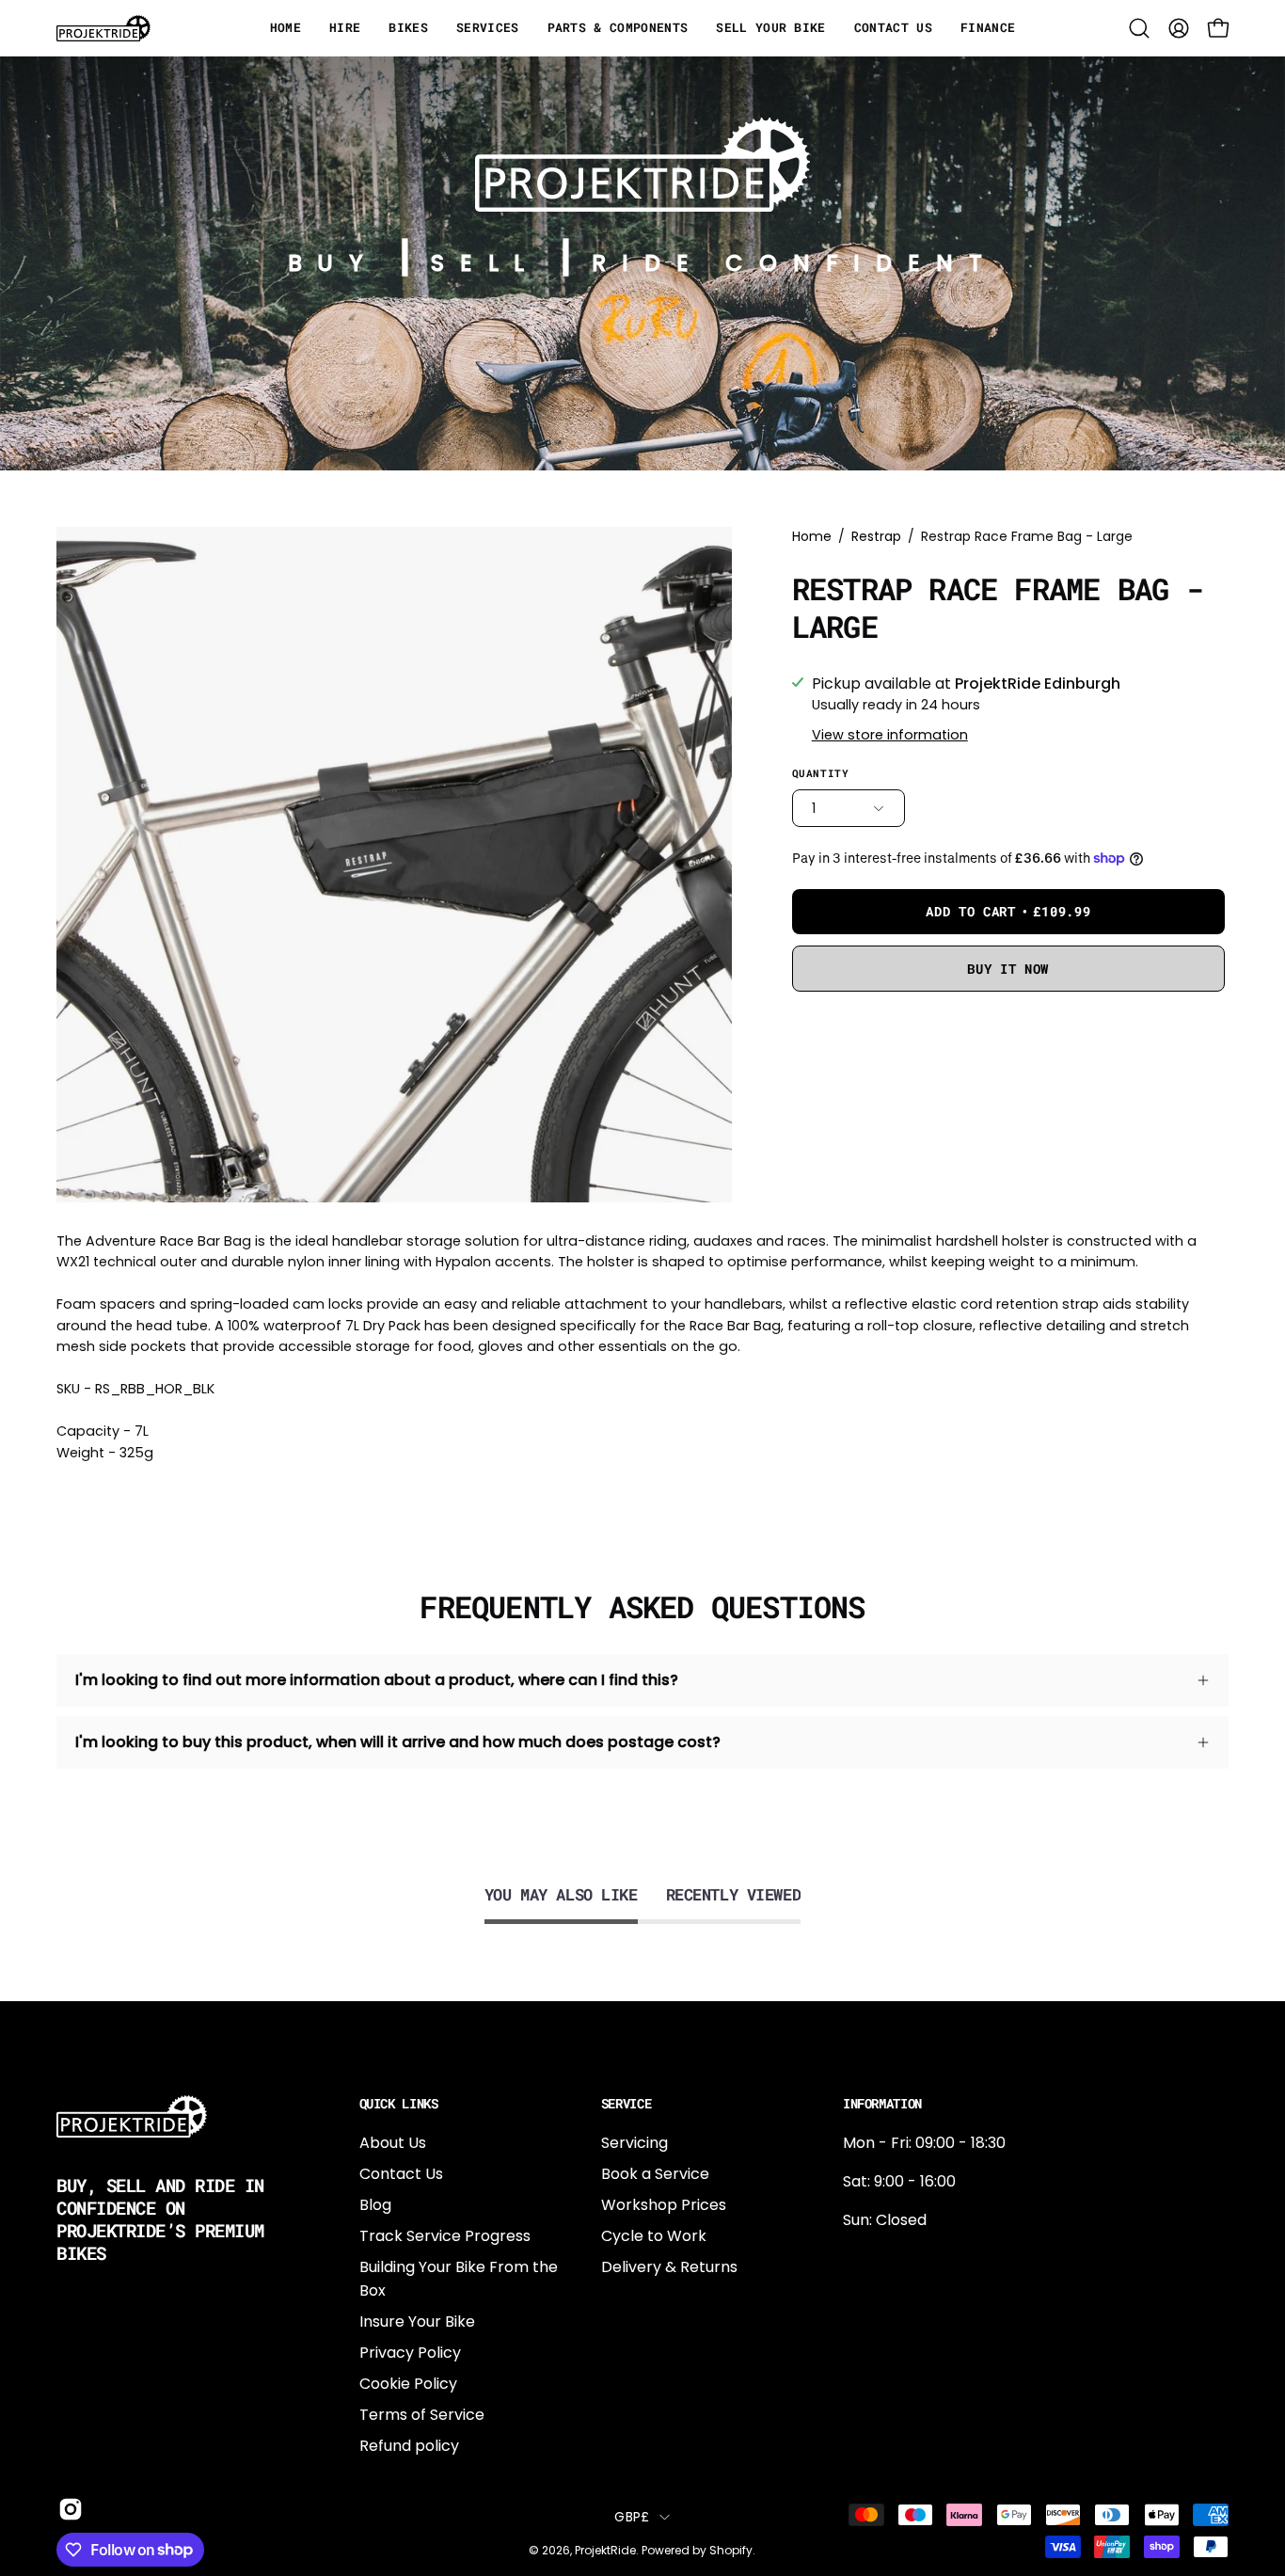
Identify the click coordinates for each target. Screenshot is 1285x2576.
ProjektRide (605, 2550)
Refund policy (409, 2446)
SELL (485, 263)
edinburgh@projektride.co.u (945, 2383)
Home (812, 536)
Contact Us (401, 2174)
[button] (1139, 28)
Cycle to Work (654, 2236)
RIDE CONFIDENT (794, 263)
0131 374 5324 (893, 2258)
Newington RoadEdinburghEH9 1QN (903, 2321)
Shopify (731, 2550)
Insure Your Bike (417, 2322)
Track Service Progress (445, 2236)
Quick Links (399, 2104)
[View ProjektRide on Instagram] (69, 2509)
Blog (375, 2205)
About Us (393, 2143)
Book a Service (655, 2174)
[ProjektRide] (103, 28)
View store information (890, 735)
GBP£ (632, 2517)
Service (627, 2104)
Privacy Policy (410, 2353)
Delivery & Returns (669, 2267)
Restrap (876, 536)
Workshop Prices (664, 2205)
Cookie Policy (408, 2384)
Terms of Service (422, 2415)
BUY (333, 263)
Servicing (635, 2143)
